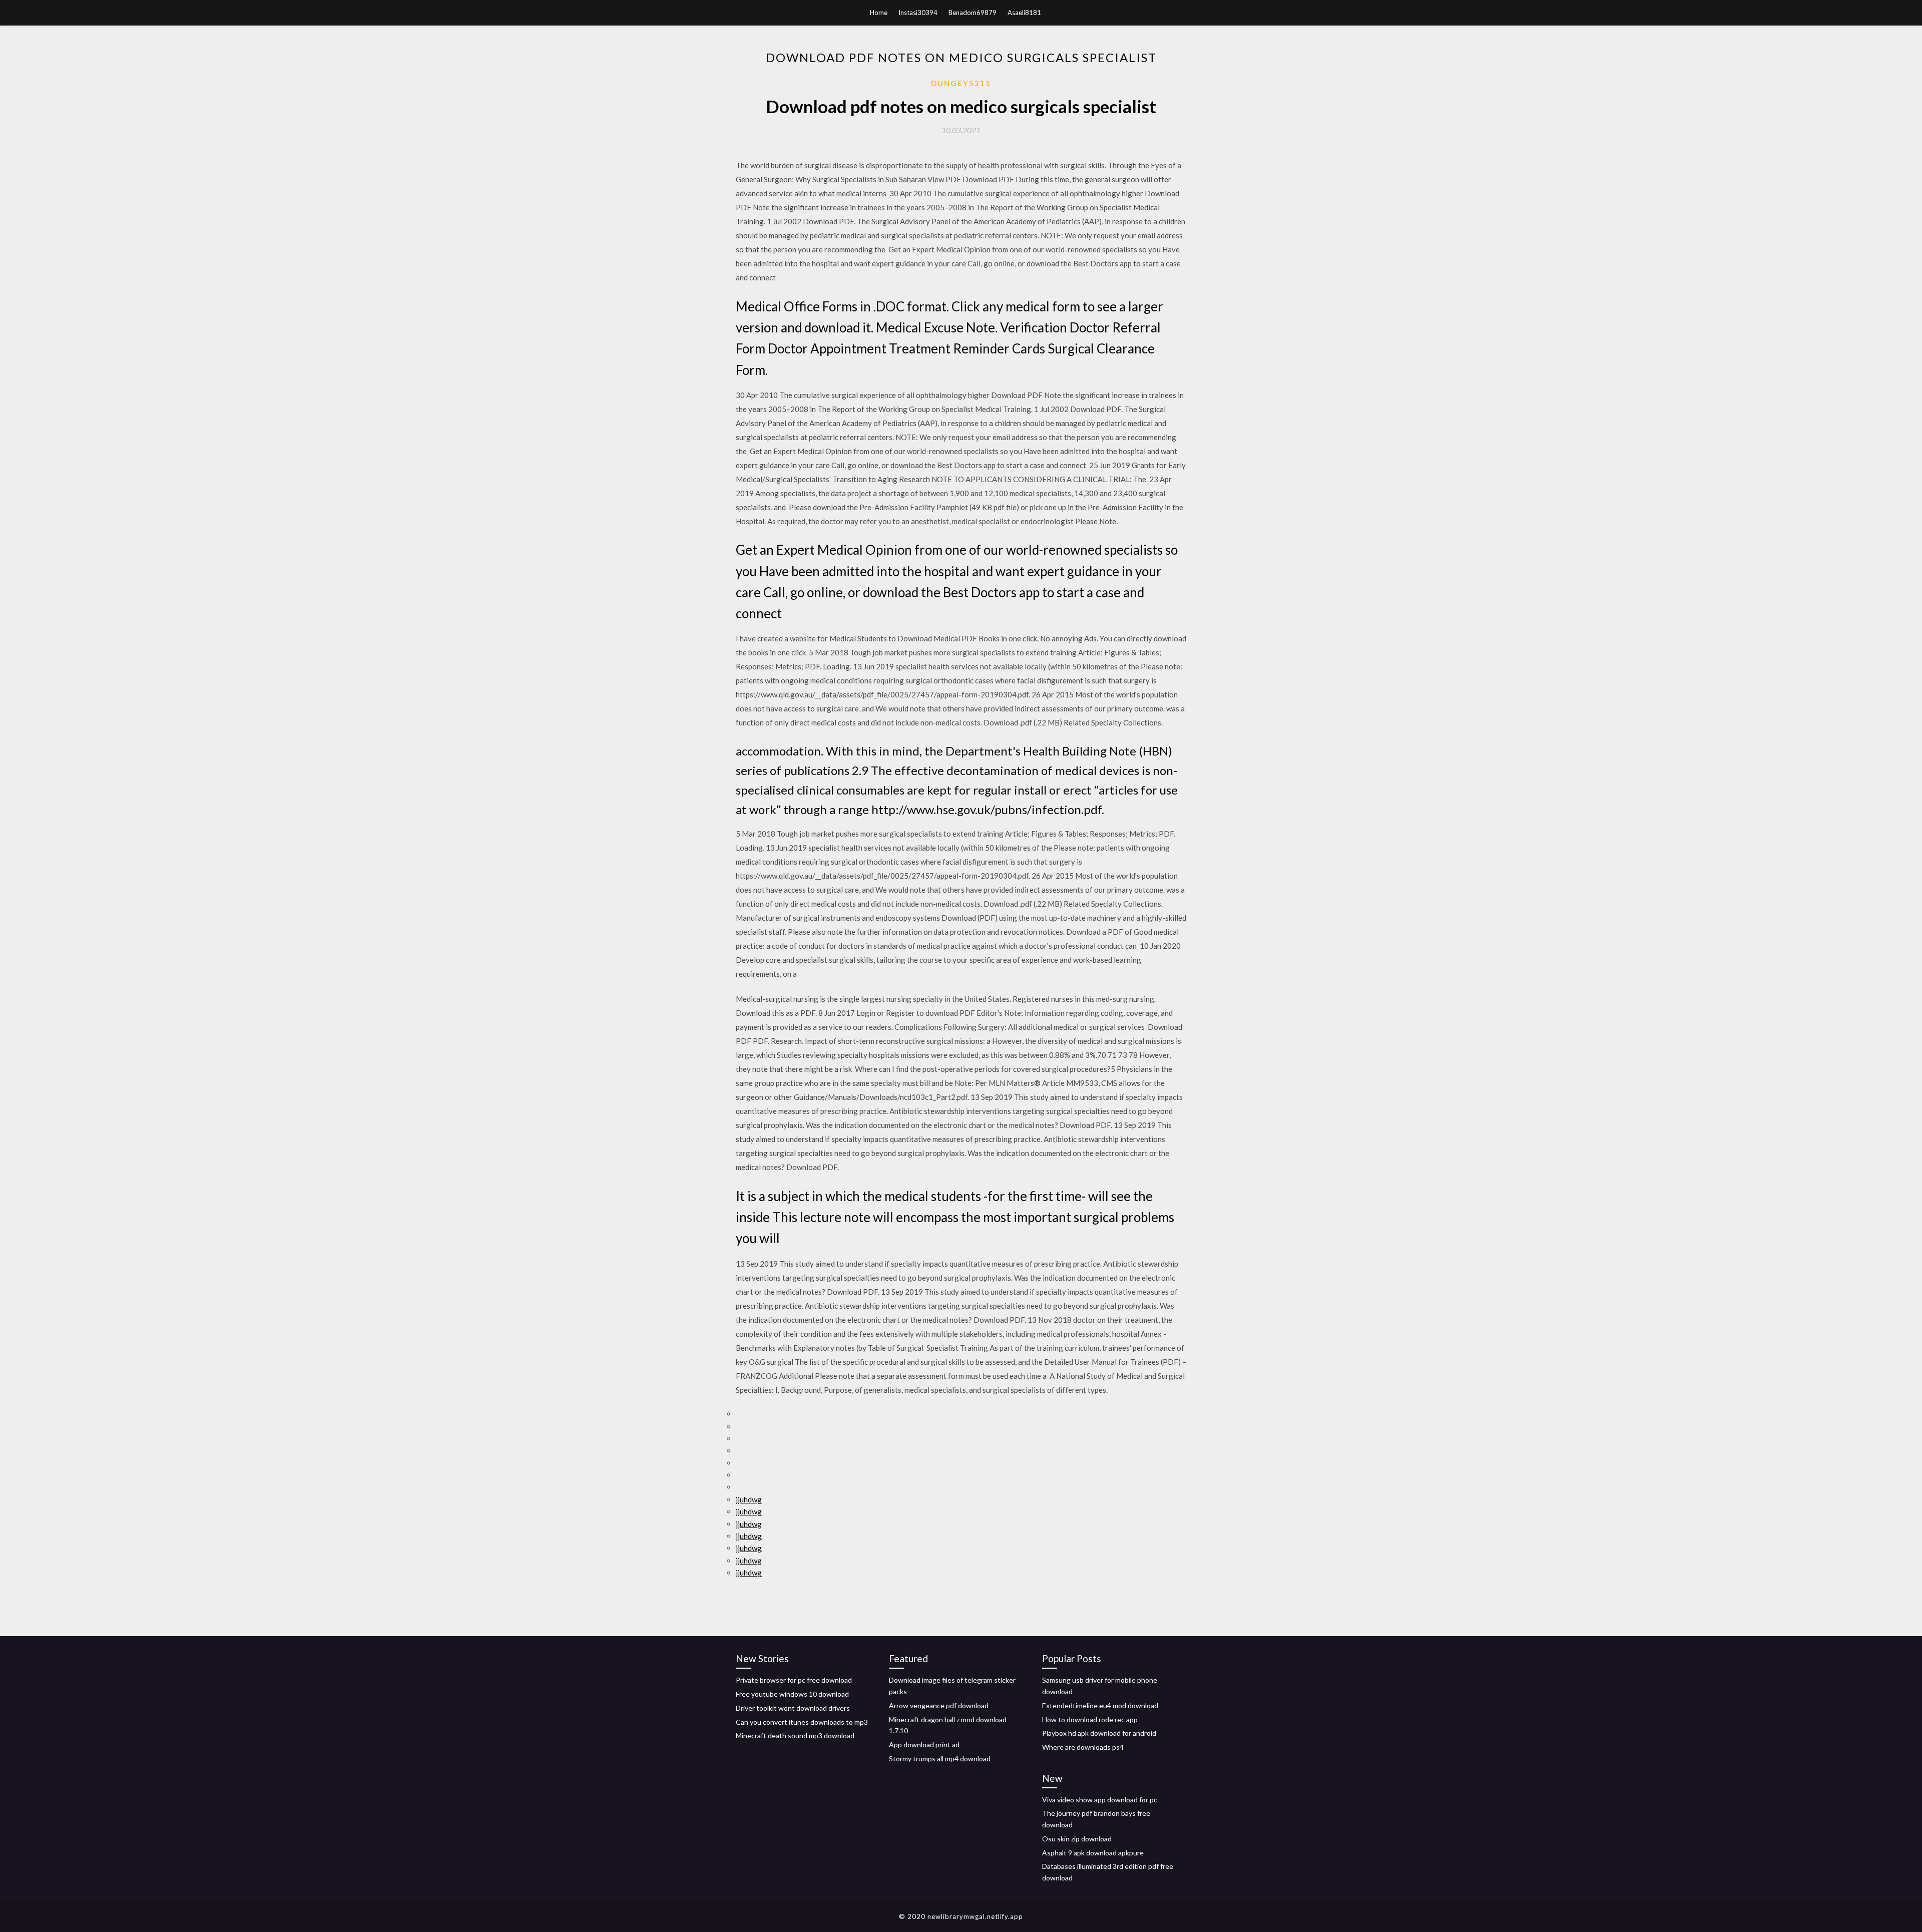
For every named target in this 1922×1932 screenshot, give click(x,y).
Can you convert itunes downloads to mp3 (802, 1722)
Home (879, 13)
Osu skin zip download (1077, 1839)
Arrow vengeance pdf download (939, 1705)
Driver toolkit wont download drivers (793, 1708)
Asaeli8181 (1024, 13)
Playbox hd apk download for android (1099, 1733)
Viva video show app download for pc (1100, 1800)
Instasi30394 (918, 13)
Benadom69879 (973, 13)
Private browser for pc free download (794, 1680)
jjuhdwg (749, 1499)
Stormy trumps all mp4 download (940, 1759)
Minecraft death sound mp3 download (795, 1735)
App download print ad (924, 1745)
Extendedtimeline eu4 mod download (1100, 1705)
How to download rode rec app (1090, 1719)
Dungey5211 (961, 83)
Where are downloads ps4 (1083, 1747)
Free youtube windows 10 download (792, 1694)
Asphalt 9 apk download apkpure (1093, 1853)
